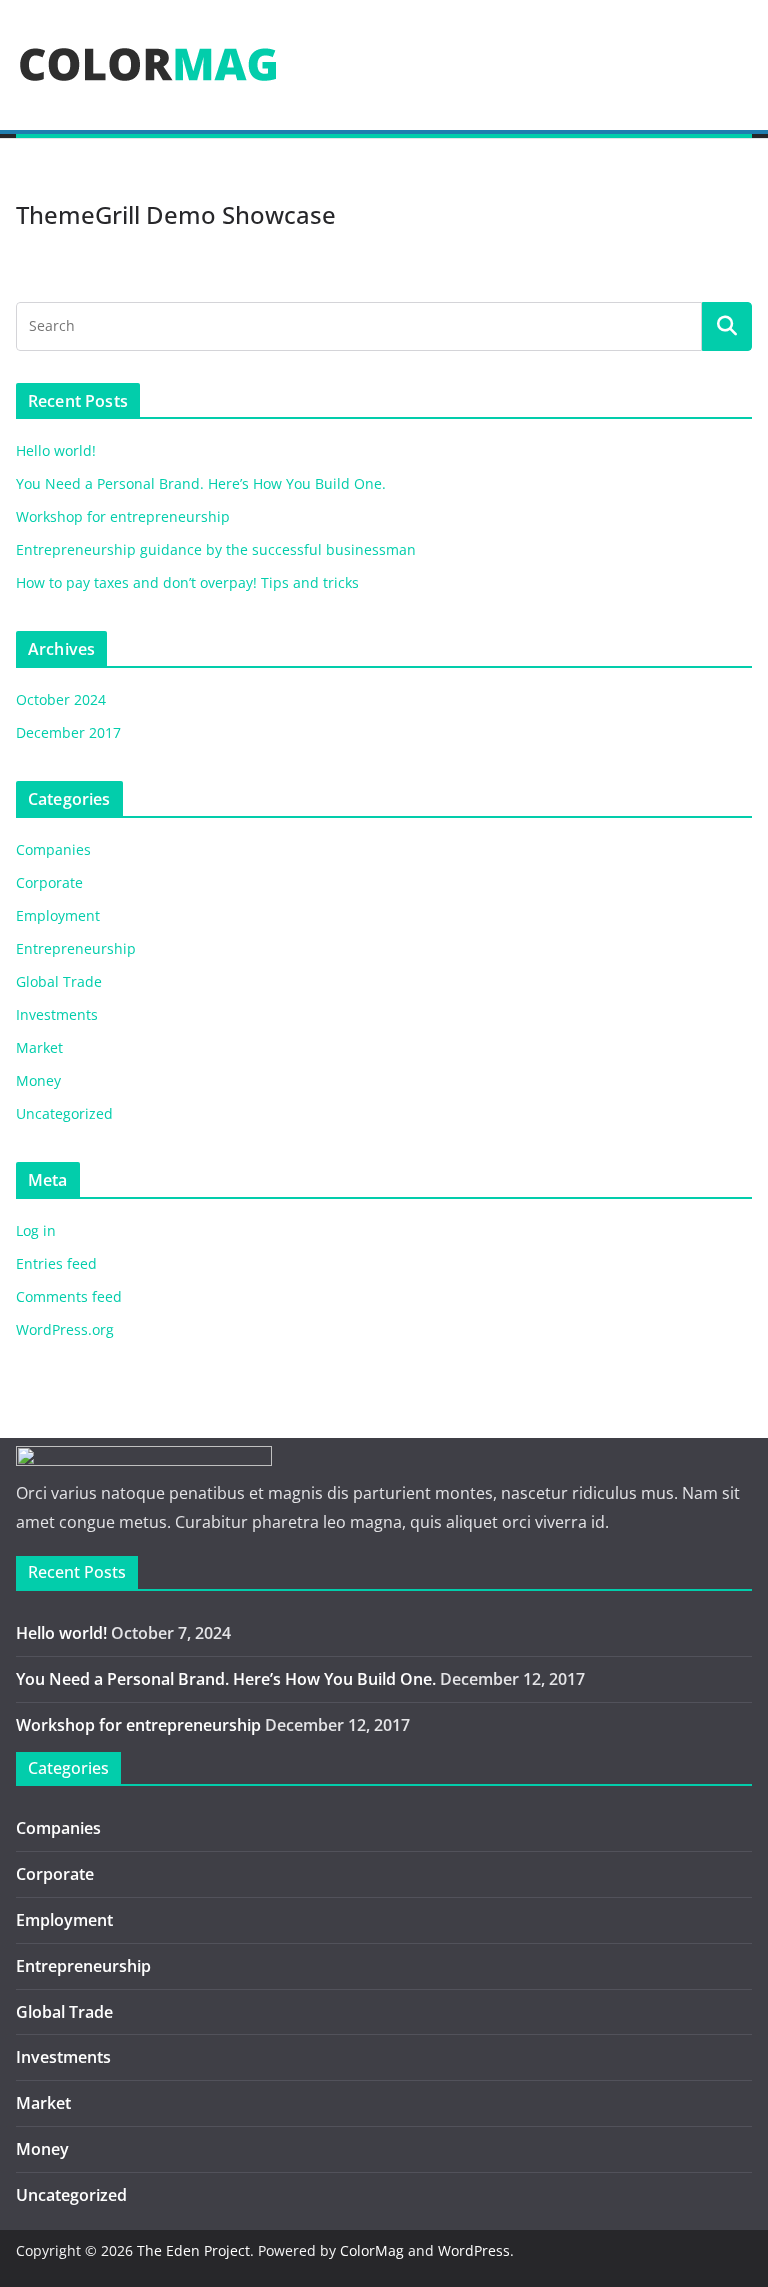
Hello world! (56, 450)
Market (39, 1047)
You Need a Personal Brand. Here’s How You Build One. (201, 483)
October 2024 (61, 699)
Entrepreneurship (76, 948)
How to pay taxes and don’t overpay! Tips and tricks (187, 582)
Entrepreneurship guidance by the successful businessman (216, 549)
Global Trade (59, 981)
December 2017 (68, 732)
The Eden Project (193, 2250)
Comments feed (69, 1296)
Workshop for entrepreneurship (123, 516)
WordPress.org (65, 1329)
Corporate (49, 882)
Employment (58, 915)
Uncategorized (64, 1113)
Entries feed (56, 1263)
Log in (36, 1230)
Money (38, 1080)
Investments (57, 1014)
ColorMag (372, 2250)
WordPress (474, 2250)
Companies (53, 849)
